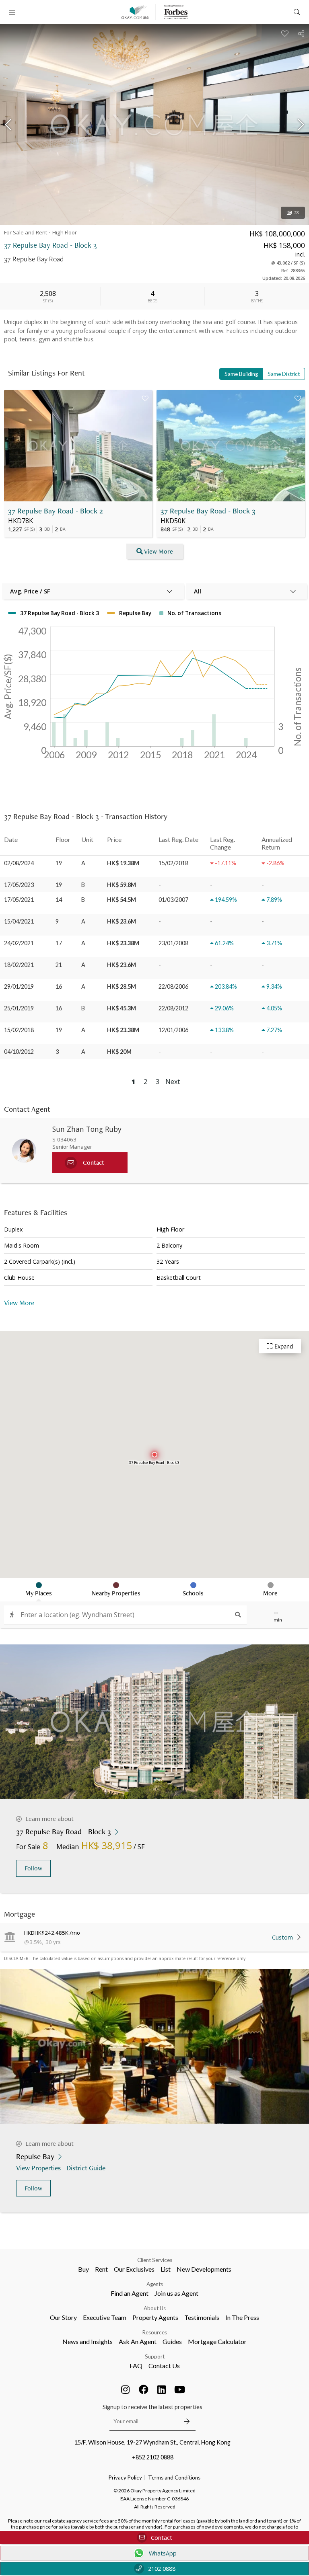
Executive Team (105, 2317)
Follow (33, 1868)
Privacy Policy (125, 2477)
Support (155, 2356)
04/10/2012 (19, 1052)
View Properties (38, 2168)
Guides (172, 2341)
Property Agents (155, 2317)
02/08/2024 (19, 863)
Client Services (155, 2260)
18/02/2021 (19, 965)
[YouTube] (180, 2389)
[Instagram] (126, 2389)
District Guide (86, 2168)
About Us (155, 2308)
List (166, 2269)
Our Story (63, 2317)
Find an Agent (130, 2293)
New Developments (204, 2269)
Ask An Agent (138, 2341)
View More (159, 551)
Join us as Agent (176, 2293)
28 (297, 213)
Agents (155, 2284)
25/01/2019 (19, 1008)
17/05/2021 (19, 900)
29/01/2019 (19, 986)
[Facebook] (144, 2389)
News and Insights (88, 2341)
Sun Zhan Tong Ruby (87, 1129)
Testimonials (202, 2317)
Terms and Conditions (174, 2477)
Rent (101, 2269)
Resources (155, 2332)
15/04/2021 (19, 921)
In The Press (242, 2317)
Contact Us (164, 2366)
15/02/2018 (19, 1030)
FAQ (136, 2366)
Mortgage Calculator (217, 2341)
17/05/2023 (19, 885)
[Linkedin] (162, 2389)
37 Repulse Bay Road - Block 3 (208, 511)
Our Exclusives (134, 2269)
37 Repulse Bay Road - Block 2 (56, 511)
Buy (83, 2269)
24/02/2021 (19, 943)
